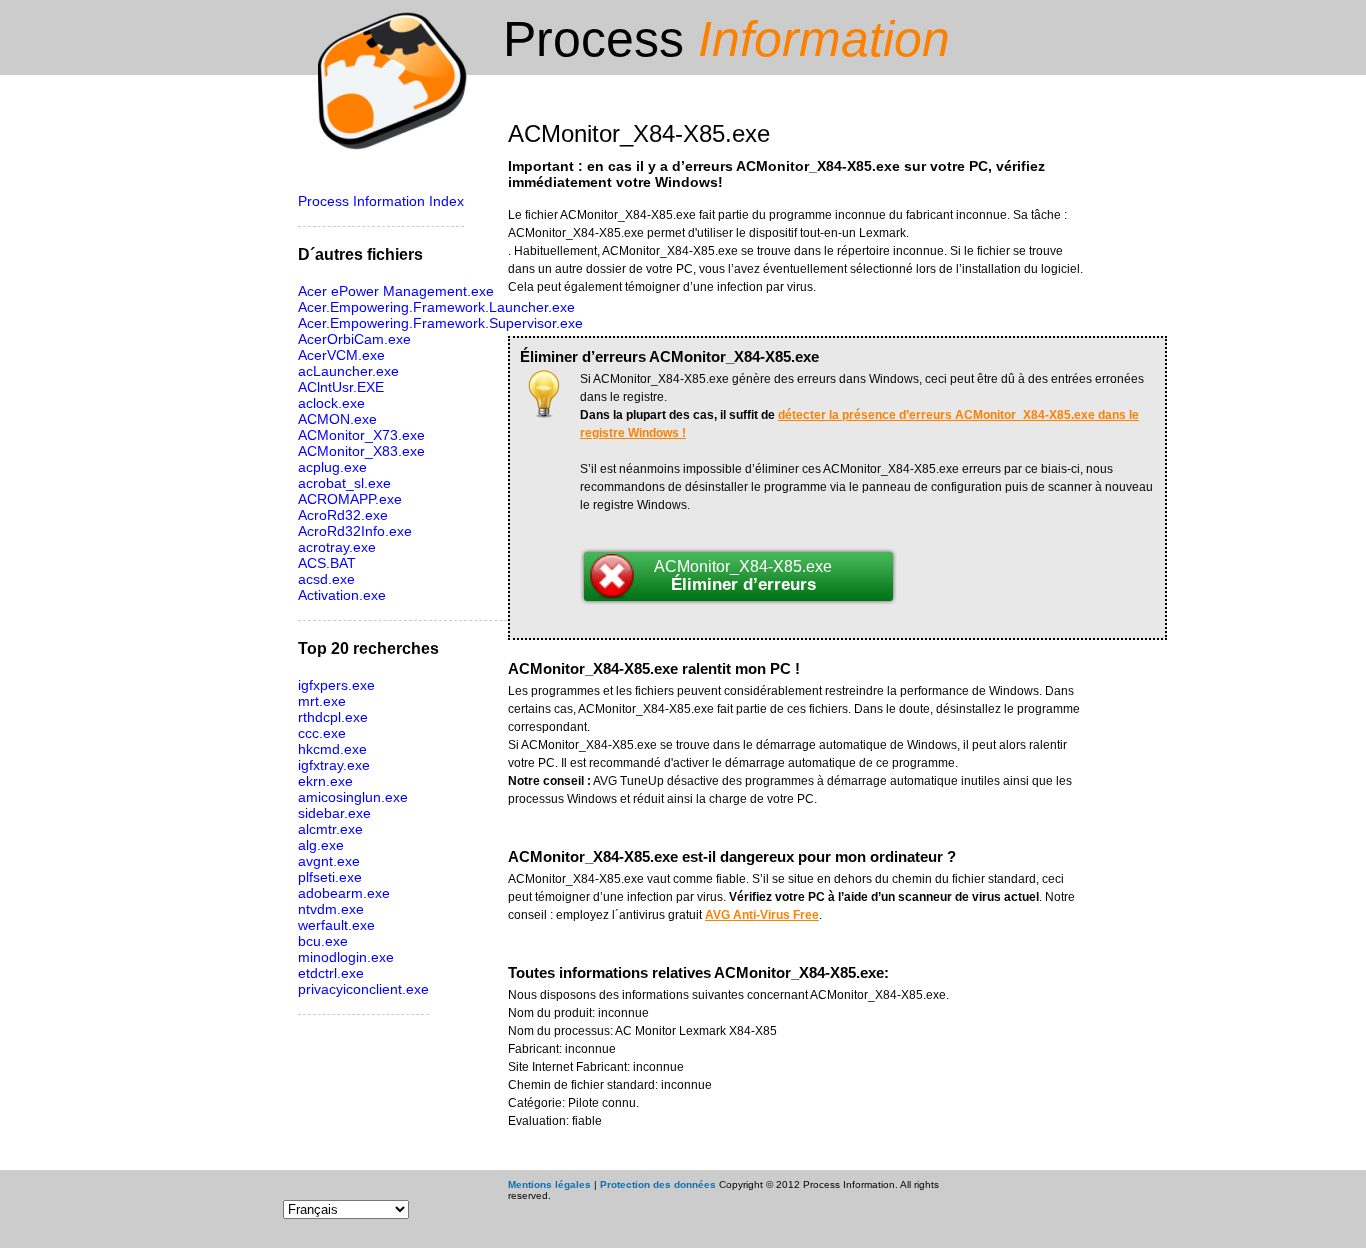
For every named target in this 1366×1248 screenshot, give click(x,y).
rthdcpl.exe (333, 717)
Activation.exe (342, 595)
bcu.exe (323, 941)
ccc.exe (322, 733)
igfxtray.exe (334, 765)
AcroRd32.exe (343, 515)
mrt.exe (322, 701)
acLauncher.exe (348, 371)
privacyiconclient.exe (363, 989)
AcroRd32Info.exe (355, 531)
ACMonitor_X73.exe (361, 435)
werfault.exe (336, 925)
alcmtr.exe (330, 829)
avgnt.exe (329, 861)
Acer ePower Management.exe (396, 291)
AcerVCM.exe (341, 355)
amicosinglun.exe (353, 797)
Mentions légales (549, 1184)
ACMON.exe (337, 419)
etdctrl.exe (331, 973)
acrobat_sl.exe (344, 483)
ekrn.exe (325, 781)
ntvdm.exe (331, 909)
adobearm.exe (344, 893)
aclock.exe (331, 403)
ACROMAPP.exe (350, 499)
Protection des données (658, 1184)
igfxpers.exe (336, 685)
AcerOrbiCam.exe (354, 339)
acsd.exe (326, 579)
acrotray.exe (337, 547)
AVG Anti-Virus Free (762, 915)
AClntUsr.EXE (341, 387)
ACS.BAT (327, 563)
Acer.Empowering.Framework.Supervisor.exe (440, 323)
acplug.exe (332, 467)
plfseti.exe (330, 877)
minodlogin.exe (346, 957)
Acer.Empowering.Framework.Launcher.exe (436, 307)
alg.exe (321, 845)
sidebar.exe (334, 813)
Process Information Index (381, 201)
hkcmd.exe (332, 749)
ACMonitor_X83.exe (361, 451)
